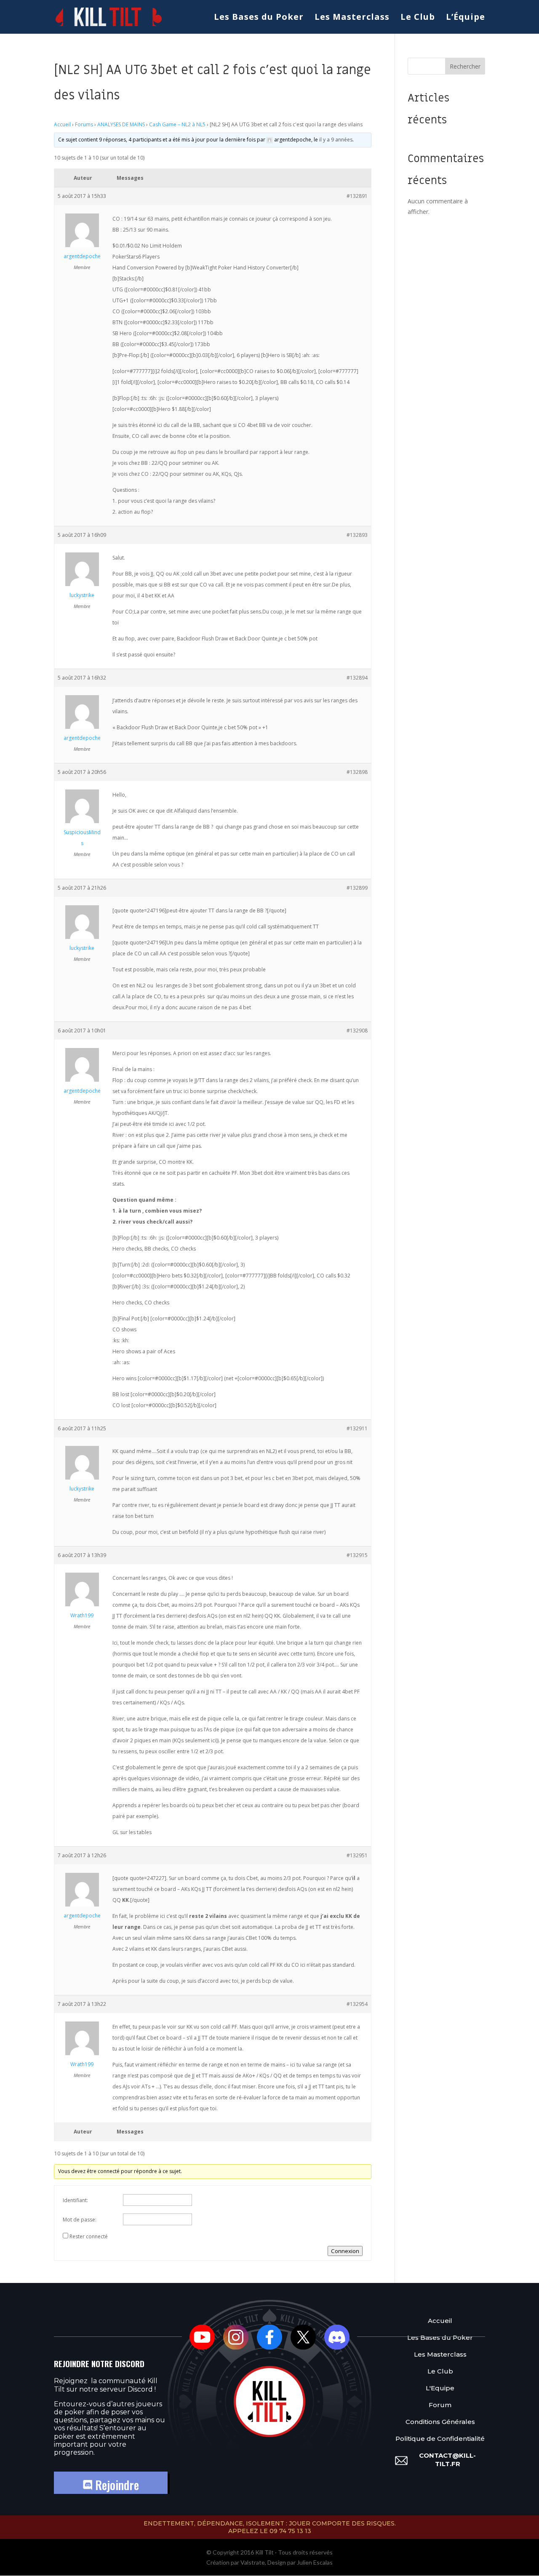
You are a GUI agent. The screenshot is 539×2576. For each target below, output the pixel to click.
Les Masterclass (352, 18)
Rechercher (465, 66)
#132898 (357, 772)
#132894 (357, 678)
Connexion (345, 2251)
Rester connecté (89, 2236)
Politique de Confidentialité (440, 2439)
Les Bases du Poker (259, 18)
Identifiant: (75, 2200)
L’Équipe (466, 18)
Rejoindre (116, 2485)
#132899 (357, 888)
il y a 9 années (336, 140)
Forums (84, 124)
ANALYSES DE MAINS (121, 124)
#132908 (357, 1031)
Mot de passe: (80, 2220)
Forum (440, 2405)
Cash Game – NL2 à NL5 (177, 124)
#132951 (357, 1855)
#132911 (357, 1428)
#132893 (357, 535)
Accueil (62, 124)
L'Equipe (440, 2388)
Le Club (418, 18)
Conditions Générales (440, 2422)
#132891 (357, 196)
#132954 (357, 2004)
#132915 (357, 1555)
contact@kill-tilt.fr (447, 2460)
